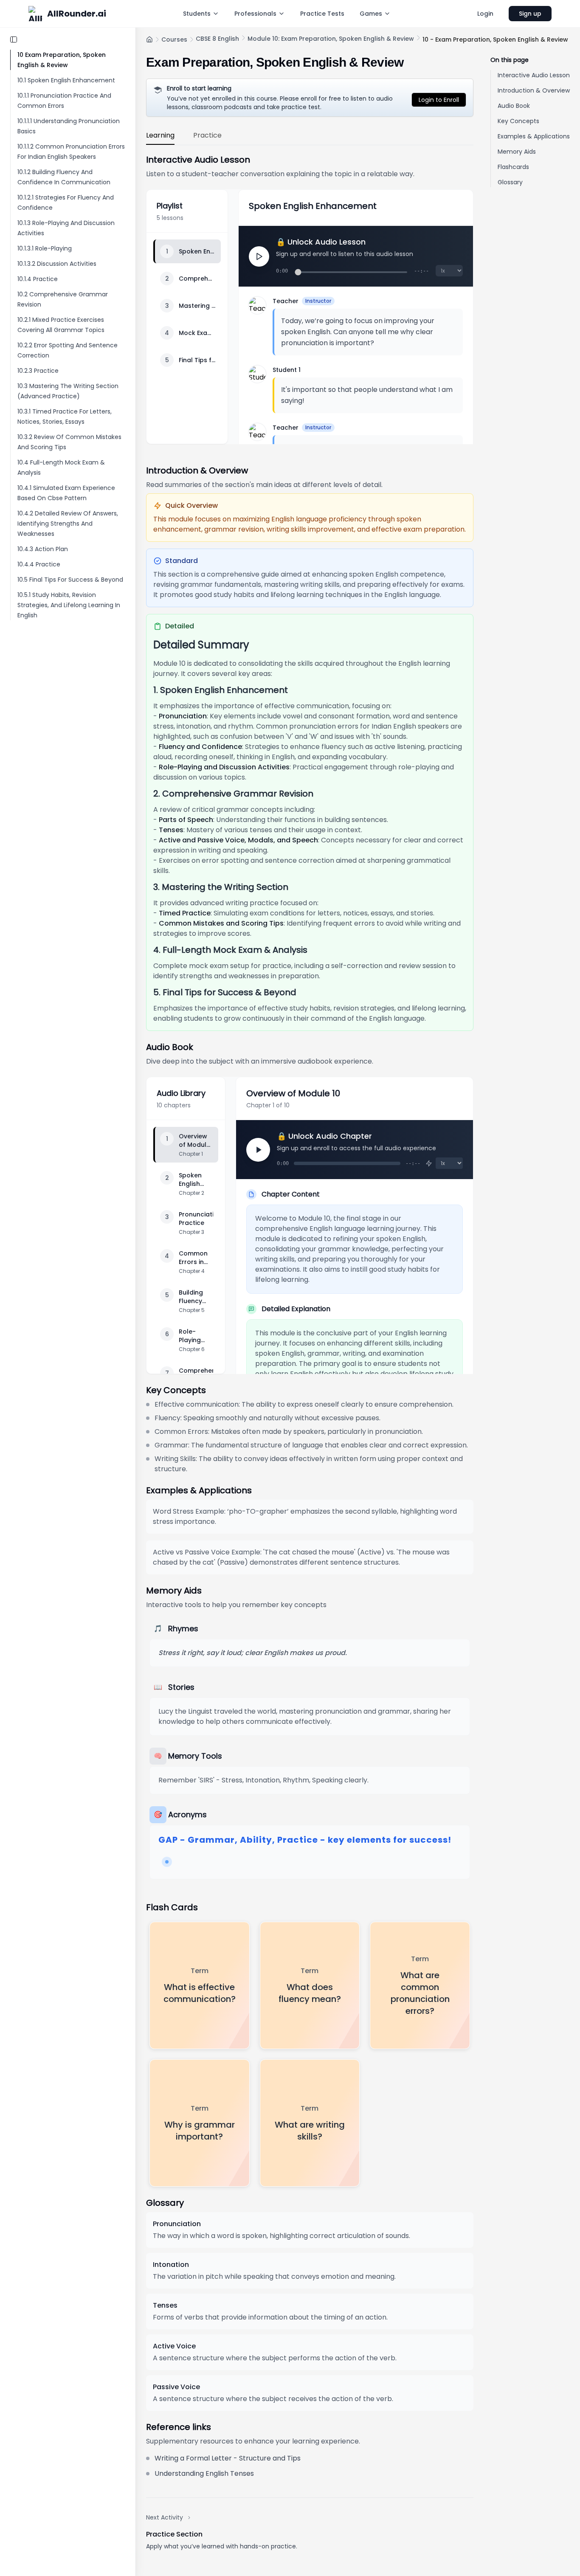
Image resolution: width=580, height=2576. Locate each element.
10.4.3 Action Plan (43, 549)
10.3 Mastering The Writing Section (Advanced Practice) (68, 391)
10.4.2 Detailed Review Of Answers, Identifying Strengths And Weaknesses (68, 524)
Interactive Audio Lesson (534, 75)
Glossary (510, 182)
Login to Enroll (439, 100)
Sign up (530, 14)
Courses (174, 39)
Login (485, 14)
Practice (207, 135)
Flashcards (513, 167)
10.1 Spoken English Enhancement (66, 80)
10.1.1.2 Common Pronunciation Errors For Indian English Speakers (71, 152)
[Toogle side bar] (14, 39)
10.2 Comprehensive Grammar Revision (63, 299)
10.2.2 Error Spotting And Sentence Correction (68, 350)
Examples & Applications (534, 136)
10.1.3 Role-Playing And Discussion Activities (66, 228)
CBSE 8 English (217, 39)
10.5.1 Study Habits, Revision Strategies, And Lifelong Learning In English (69, 605)
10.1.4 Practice (38, 279)
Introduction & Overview (534, 90)
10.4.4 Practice (39, 564)
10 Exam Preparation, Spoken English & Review (62, 60)
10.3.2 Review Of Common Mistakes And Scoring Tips (69, 442)
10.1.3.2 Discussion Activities (57, 264)
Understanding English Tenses (204, 2473)
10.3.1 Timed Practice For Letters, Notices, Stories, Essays (65, 417)
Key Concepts (518, 121)
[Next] (258, 1150)
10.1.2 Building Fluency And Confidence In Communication (64, 177)
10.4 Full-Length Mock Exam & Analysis (61, 467)
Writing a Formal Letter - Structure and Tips (228, 2458)
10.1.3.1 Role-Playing (45, 248)
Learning (160, 135)
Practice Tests (322, 14)
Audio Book (514, 106)
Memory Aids (517, 152)
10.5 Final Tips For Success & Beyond (70, 580)
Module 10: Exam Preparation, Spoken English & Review (331, 39)
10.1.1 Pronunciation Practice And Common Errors (64, 101)
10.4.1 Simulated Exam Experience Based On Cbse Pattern (66, 493)
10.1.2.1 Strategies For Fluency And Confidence (66, 203)
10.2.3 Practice (38, 371)
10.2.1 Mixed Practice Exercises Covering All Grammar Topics (61, 325)
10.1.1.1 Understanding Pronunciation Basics (69, 126)
